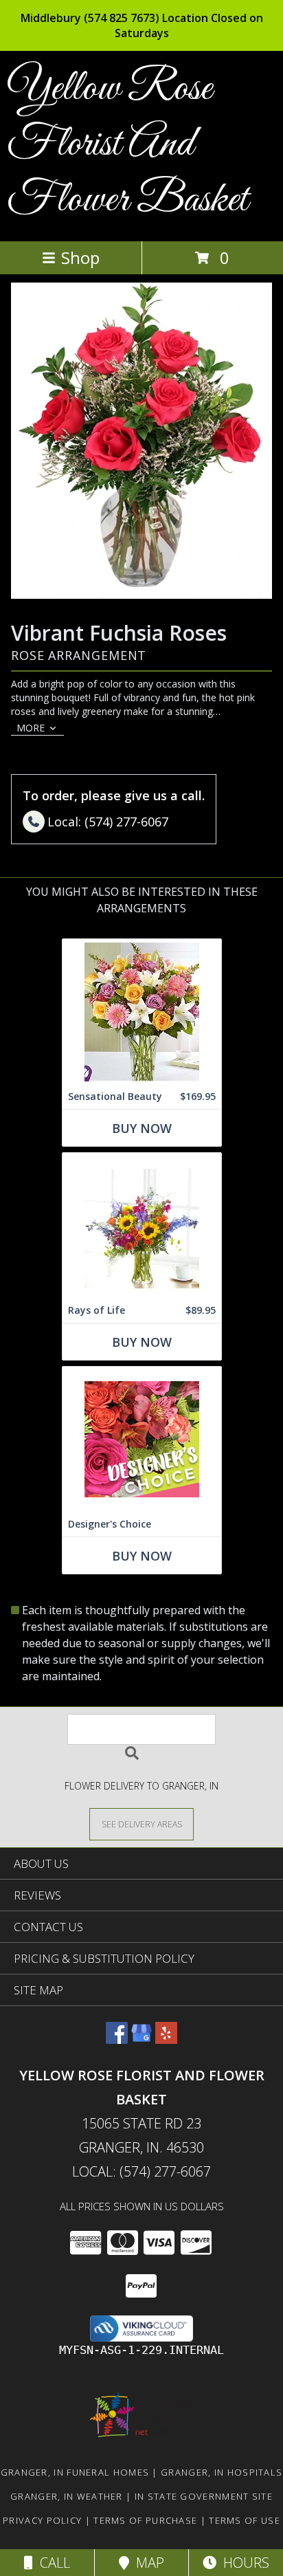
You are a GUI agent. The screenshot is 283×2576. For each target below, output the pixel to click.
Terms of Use (245, 2520)
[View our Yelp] (166, 2039)
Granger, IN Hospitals (222, 2472)
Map (147, 2563)
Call (52, 2563)
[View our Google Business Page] (141, 2039)
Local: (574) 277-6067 (141, 2171)
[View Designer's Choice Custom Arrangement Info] (142, 1439)
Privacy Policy (42, 2520)
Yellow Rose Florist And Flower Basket (127, 145)
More (31, 728)
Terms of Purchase (145, 2520)
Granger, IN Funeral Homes (75, 2472)
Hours (243, 2563)
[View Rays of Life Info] (142, 1225)
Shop (80, 257)
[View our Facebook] (117, 2039)
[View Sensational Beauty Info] (142, 1012)
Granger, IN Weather (67, 2496)
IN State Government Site (204, 2496)
